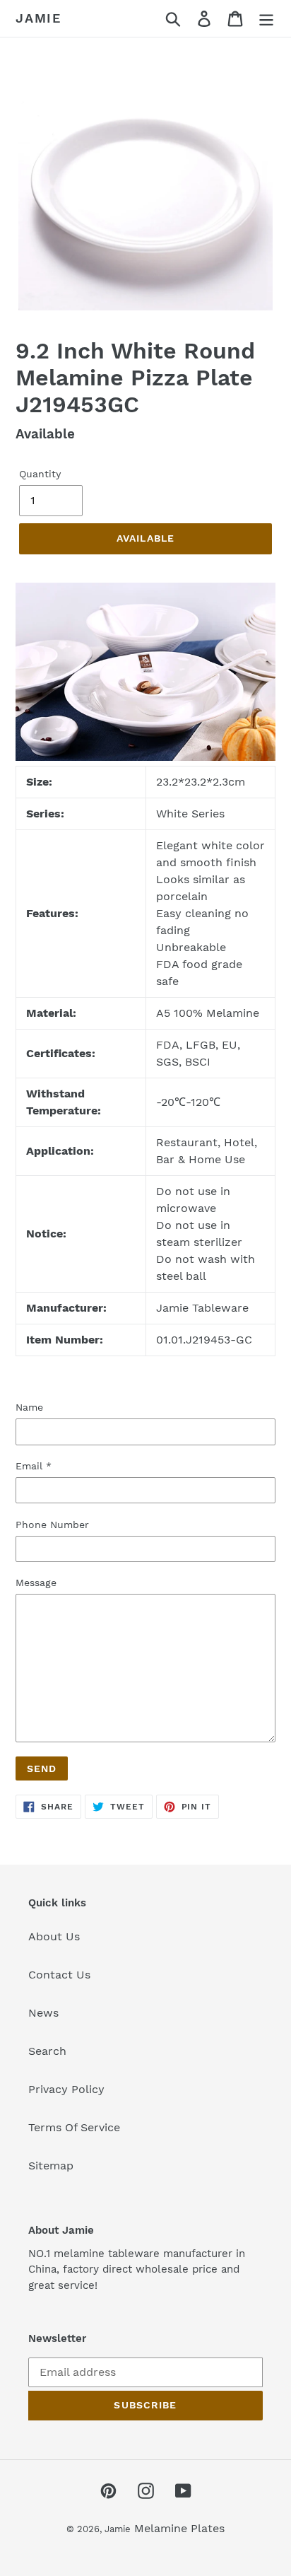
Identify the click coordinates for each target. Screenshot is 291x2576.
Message (36, 1583)
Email (34, 1466)
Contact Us (59, 1975)
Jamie (38, 18)
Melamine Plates (179, 2528)
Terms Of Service (74, 2127)
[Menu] (266, 19)
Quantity (40, 474)
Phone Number (52, 1525)
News (43, 2013)
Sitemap (51, 2166)
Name (29, 1407)
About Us (54, 1936)
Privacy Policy (66, 2089)
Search (47, 2051)
